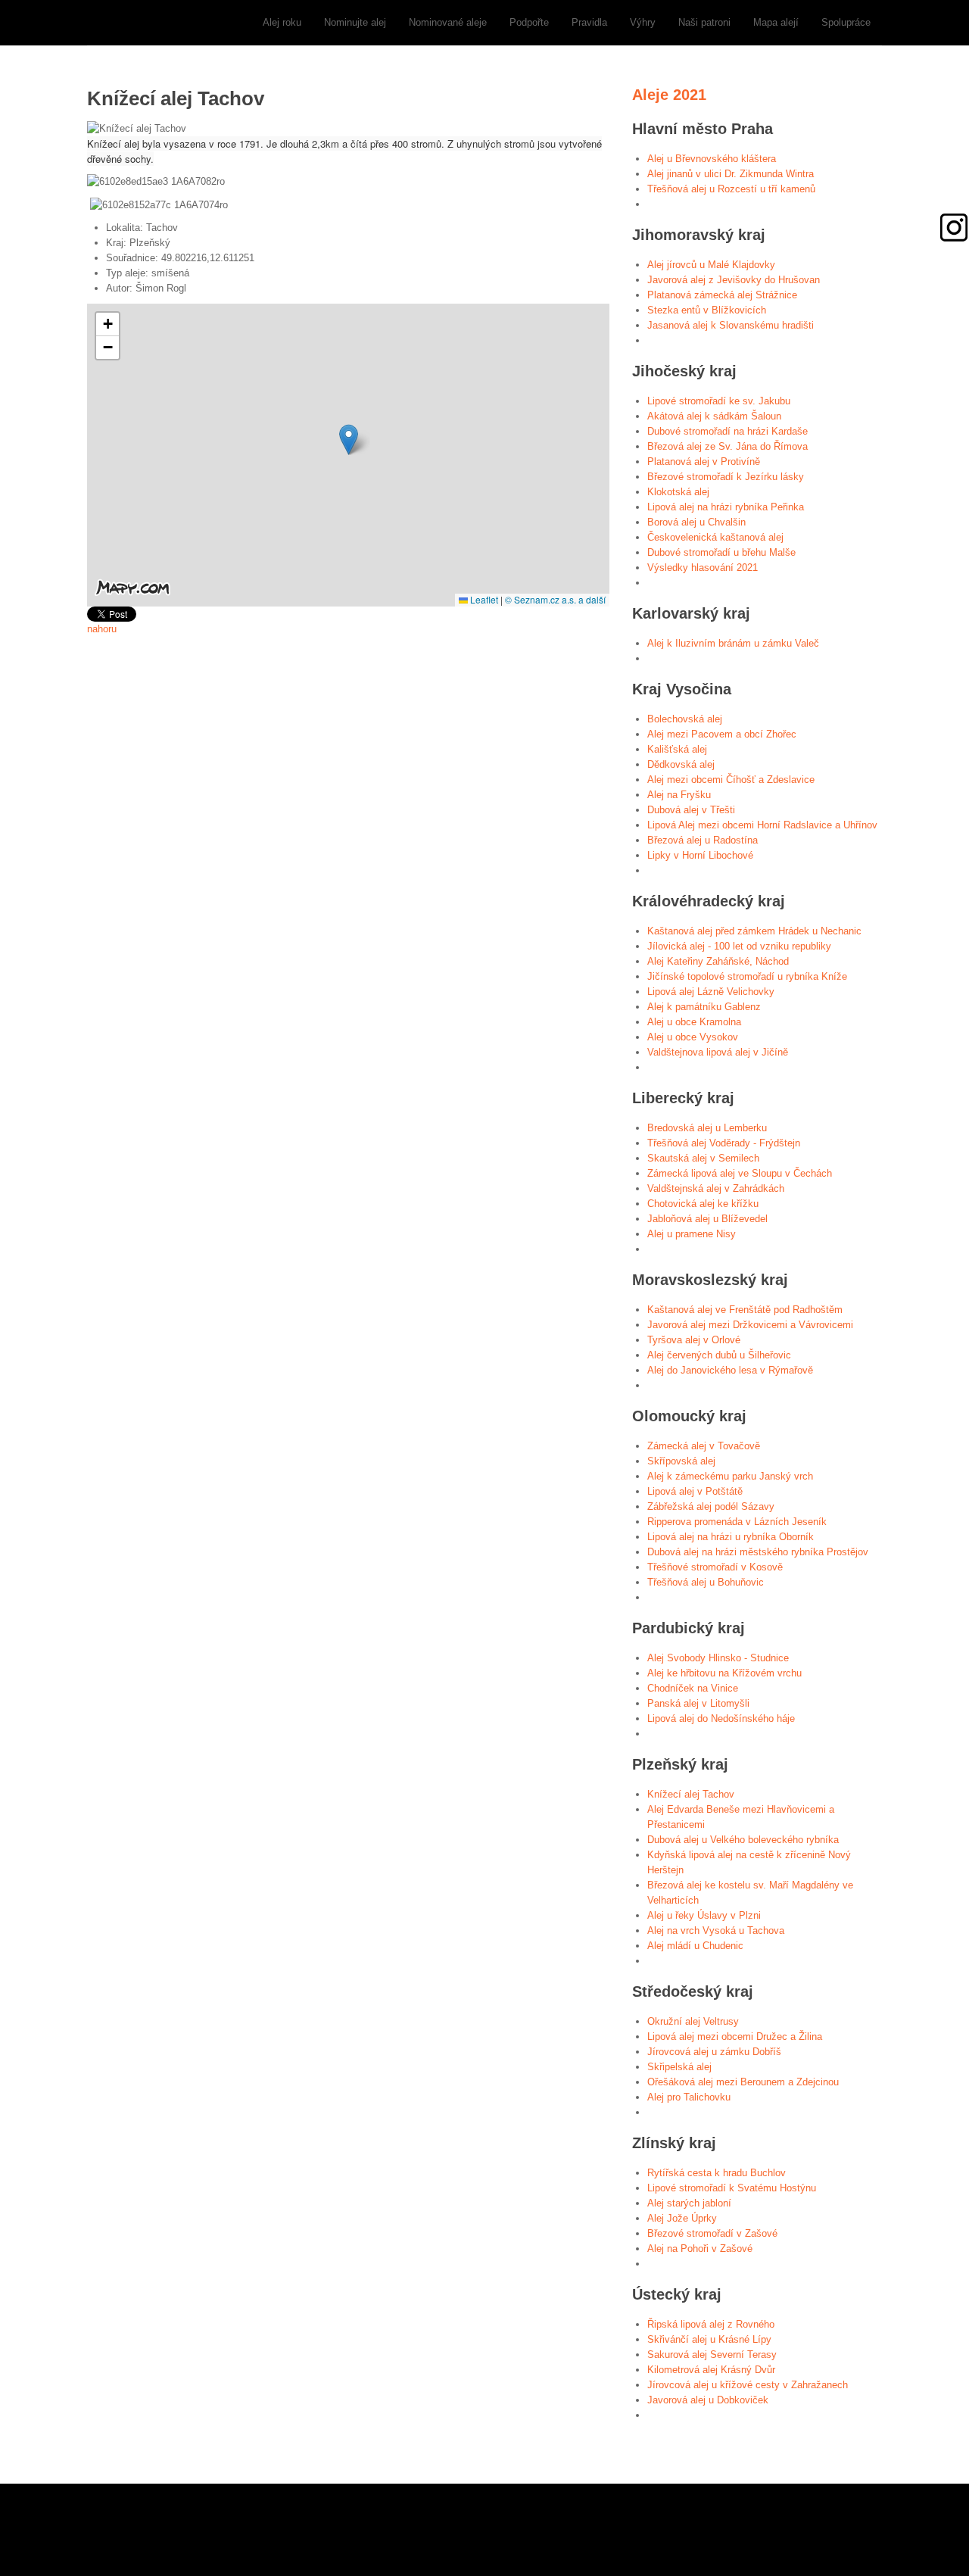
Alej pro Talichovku (689, 2097)
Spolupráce (846, 22)
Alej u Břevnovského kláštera (712, 159)
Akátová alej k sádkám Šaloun (714, 416)
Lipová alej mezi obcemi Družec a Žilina (735, 2036)
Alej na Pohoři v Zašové (700, 2249)
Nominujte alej (355, 22)
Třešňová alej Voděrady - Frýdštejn (724, 1143)
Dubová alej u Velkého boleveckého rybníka (743, 1840)
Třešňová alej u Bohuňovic (706, 1582)
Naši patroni (704, 22)
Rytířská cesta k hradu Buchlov (717, 2173)
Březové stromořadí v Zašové (712, 2233)
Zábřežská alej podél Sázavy (711, 1506)
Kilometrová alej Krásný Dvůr (711, 2370)
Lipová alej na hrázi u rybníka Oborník (731, 1537)
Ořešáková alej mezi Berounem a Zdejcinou (743, 2082)
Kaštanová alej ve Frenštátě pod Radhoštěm (745, 1310)
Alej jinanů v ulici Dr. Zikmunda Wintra (731, 174)
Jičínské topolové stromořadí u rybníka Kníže (747, 976)
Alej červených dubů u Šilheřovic (719, 1355)
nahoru (102, 629)
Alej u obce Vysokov (693, 1037)
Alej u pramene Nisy (692, 1234)
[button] (349, 440)
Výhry (643, 22)
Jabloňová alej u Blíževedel (707, 1219)
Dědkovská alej (681, 764)
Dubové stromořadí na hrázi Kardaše (728, 431)
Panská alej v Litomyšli (698, 1703)
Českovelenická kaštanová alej (715, 537)
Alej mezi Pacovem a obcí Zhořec (722, 734)
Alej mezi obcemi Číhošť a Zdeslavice (731, 780)
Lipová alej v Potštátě (695, 1491)
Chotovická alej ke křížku (703, 1204)
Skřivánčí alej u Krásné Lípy (709, 2339)
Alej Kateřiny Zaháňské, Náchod (718, 961)
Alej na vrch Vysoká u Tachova (716, 1930)
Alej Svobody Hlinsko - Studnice (718, 1658)
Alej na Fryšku (679, 795)
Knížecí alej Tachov (691, 1794)
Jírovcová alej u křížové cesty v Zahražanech (748, 2385)
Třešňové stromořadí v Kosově (715, 1567)
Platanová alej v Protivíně (704, 462)
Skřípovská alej (681, 1461)
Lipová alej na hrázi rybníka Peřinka (726, 507)
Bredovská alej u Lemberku (707, 1128)
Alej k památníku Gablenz (704, 1007)
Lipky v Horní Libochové (700, 855)
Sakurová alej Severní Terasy (712, 2355)
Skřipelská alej (679, 2067)
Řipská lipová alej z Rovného (711, 2324)
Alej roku (282, 22)
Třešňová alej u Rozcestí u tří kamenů (731, 189)
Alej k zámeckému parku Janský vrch (730, 1476)
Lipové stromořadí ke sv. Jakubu (719, 401)
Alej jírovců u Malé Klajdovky (711, 265)
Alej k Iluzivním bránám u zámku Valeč (733, 643)
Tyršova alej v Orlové (694, 1340)
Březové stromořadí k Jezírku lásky (726, 477)
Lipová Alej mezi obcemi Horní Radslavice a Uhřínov (762, 825)
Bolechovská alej (685, 719)
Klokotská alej (678, 492)
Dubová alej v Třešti (691, 810)
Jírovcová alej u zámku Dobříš (714, 2052)
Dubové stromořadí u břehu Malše (721, 552)
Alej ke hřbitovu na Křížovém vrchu (724, 1673)
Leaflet (483, 599)
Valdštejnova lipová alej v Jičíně (718, 1052)
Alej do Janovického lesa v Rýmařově (730, 1370)
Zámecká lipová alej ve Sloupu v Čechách (740, 1173)
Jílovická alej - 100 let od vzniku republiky (739, 946)
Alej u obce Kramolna (694, 1022)
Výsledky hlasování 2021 (703, 568)
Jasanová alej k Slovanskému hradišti (731, 325)
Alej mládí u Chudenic (695, 1946)
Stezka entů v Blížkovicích (707, 310)
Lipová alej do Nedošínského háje (721, 1718)
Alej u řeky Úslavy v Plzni (704, 1915)
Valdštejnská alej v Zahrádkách (716, 1188)
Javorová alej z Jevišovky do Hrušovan (734, 280)
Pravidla (589, 22)
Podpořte (529, 22)
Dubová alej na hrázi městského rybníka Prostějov (758, 1552)
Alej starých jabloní (689, 2203)
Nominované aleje (448, 22)
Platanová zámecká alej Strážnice (722, 295)
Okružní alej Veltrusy (693, 2021)
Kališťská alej (677, 749)
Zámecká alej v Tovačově (704, 1446)
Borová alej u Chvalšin (696, 522)
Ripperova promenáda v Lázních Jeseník (737, 1522)
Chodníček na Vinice (693, 1688)
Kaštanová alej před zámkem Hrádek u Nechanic (754, 931)
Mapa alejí (776, 22)
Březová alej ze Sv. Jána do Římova (728, 446)
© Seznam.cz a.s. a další (555, 599)
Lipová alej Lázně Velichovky (711, 992)
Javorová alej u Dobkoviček (708, 2400)
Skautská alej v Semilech (703, 1158)
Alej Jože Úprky (682, 2218)
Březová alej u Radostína (703, 840)
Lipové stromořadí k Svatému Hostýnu (732, 2188)
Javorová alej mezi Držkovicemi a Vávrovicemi (750, 1325)
